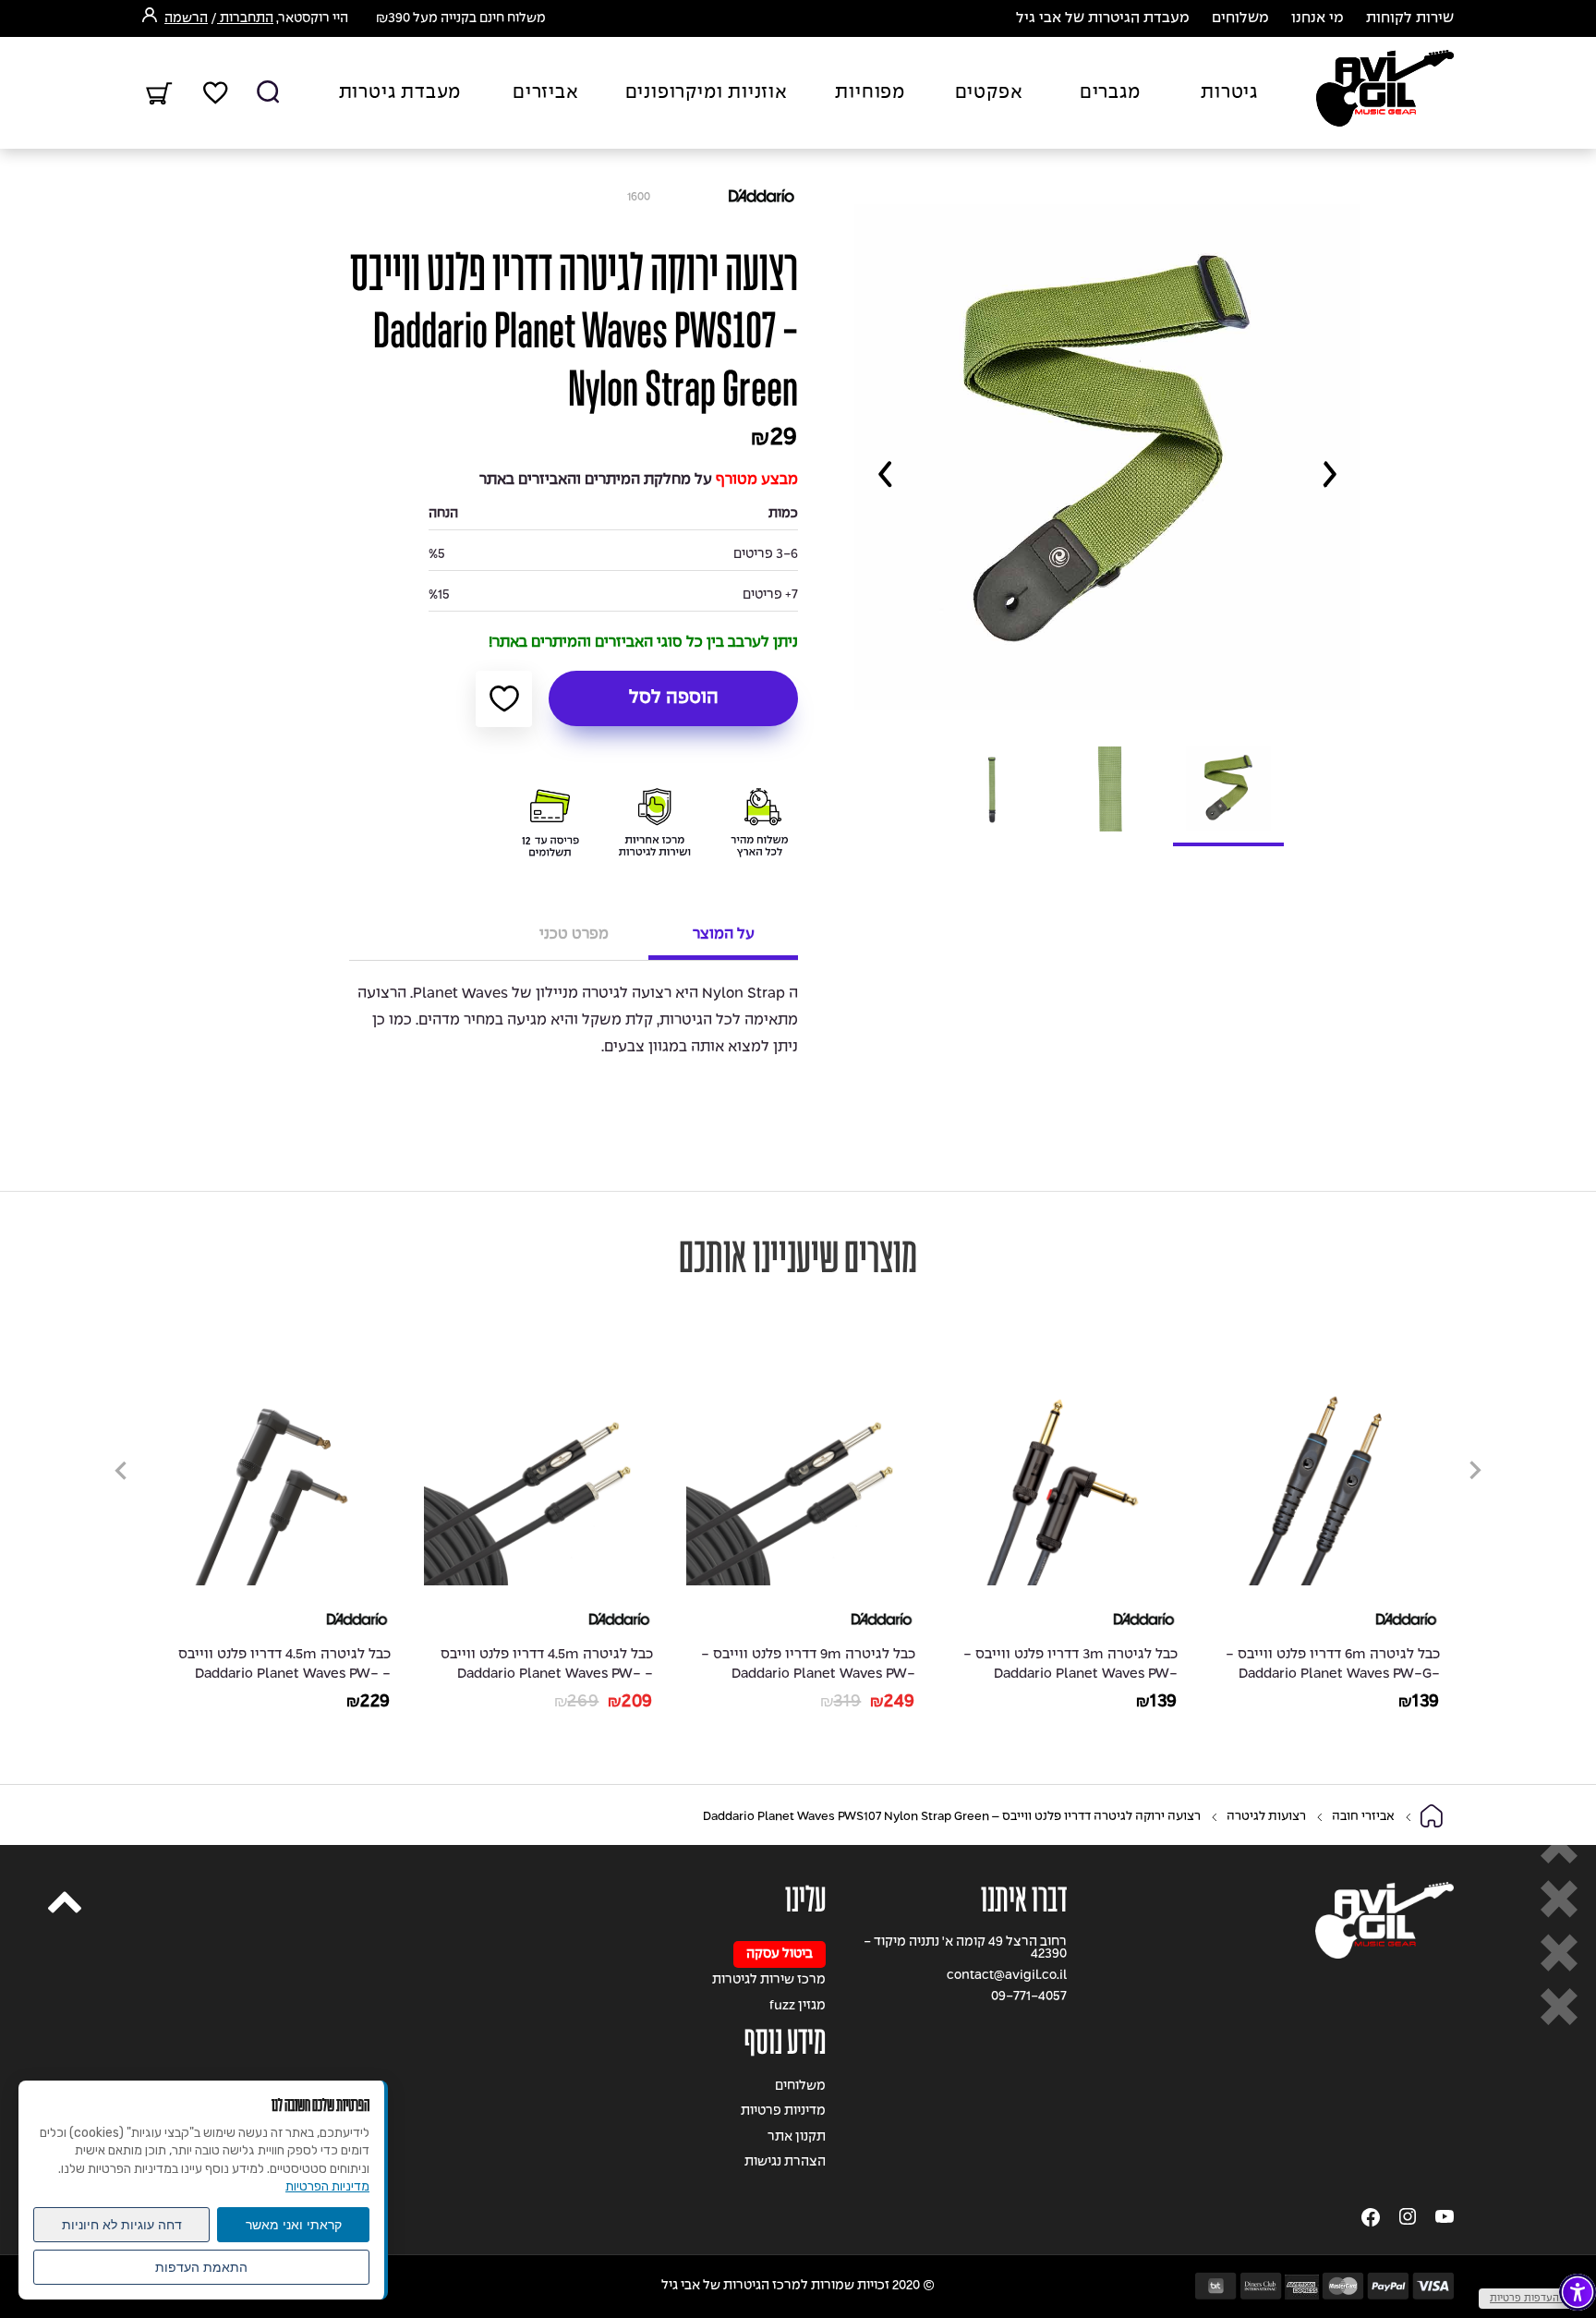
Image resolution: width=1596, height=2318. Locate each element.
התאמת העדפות (201, 2267)
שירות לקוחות (1410, 18)
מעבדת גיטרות (400, 93)
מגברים (1110, 93)
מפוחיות (870, 93)
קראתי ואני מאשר (294, 2225)
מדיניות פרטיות (783, 2112)
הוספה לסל (674, 698)
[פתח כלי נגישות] (1578, 2292)
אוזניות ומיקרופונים (707, 93)
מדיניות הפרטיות (327, 2186)
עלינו (805, 1900)
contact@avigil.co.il (1007, 1976)
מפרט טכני (574, 934)
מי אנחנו (1318, 18)
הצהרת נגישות (785, 2162)
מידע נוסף (785, 2042)
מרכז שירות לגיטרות (769, 1980)
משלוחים (1240, 18)
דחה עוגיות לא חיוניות (122, 2225)
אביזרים (546, 93)
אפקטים (989, 93)
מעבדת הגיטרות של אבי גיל (1103, 18)
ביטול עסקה (780, 1954)
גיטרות (1229, 93)
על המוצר (724, 934)
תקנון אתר (797, 2137)
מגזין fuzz (798, 2006)
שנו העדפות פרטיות (1533, 2299)
